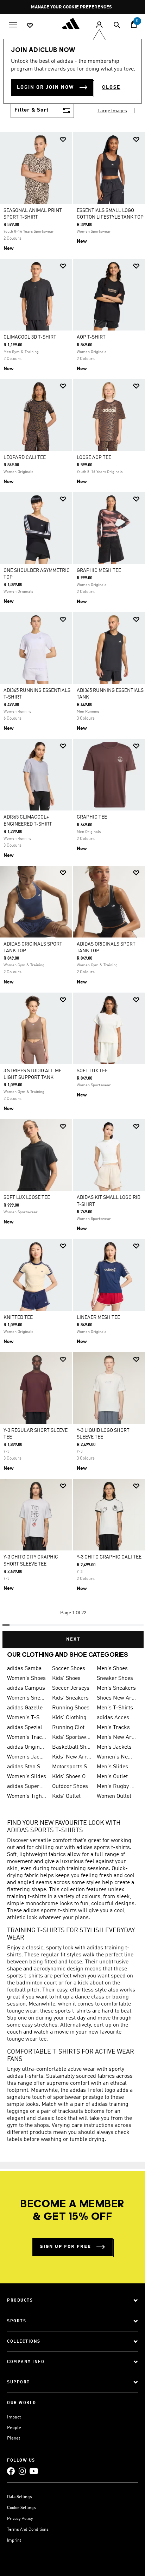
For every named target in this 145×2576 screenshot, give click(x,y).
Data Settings (20, 2497)
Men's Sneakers (116, 1688)
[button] (63, 139)
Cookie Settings (21, 2508)
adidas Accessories (116, 1718)
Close (111, 87)
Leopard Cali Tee (25, 458)
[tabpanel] (72, 887)
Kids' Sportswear (72, 1737)
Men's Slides (112, 1767)
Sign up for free (66, 2247)
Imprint (14, 2541)
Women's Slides (27, 1777)
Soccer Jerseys (71, 1688)
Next (73, 1639)
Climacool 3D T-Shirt (30, 337)
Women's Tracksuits (27, 1737)
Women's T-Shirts (27, 1718)
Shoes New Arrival (116, 1698)
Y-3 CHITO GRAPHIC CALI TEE (109, 1557)
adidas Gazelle (25, 1708)
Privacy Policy (20, 2519)
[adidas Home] (72, 24)
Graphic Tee (92, 817)
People (14, 2428)
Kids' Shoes (66, 1679)
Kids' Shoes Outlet (72, 1777)
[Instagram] (22, 2471)
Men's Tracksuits (116, 1728)
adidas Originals (27, 1747)
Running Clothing (72, 1728)
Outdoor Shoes (70, 1787)
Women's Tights (27, 1796)
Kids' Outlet (66, 1796)
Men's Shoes (112, 1669)
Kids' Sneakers (70, 1698)
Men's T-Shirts (115, 1708)
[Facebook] (11, 2471)
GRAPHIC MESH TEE (99, 570)
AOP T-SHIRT (91, 337)
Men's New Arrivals (116, 1737)
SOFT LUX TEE (92, 1071)
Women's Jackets (27, 1757)
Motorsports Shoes (72, 1767)
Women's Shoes (26, 1679)
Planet (14, 2438)
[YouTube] (34, 2471)
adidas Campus (26, 1688)
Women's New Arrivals (116, 1757)
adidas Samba (24, 1669)
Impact (14, 2417)
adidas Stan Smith (27, 1767)
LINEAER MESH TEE (98, 1317)
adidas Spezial (25, 1728)
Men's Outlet (112, 1777)
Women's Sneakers (27, 1698)
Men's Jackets (114, 1747)
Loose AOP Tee (94, 458)
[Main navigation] (13, 24)
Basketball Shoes (72, 1747)
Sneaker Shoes (115, 1679)
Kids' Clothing (69, 1718)
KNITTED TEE (18, 1317)
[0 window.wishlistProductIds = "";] (30, 25)
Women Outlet (114, 1796)
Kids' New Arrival (72, 1757)
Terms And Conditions (28, 2530)
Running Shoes (71, 1708)
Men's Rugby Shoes (116, 1787)
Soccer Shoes (69, 1669)
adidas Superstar (27, 1787)
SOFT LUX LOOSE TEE (27, 1197)
